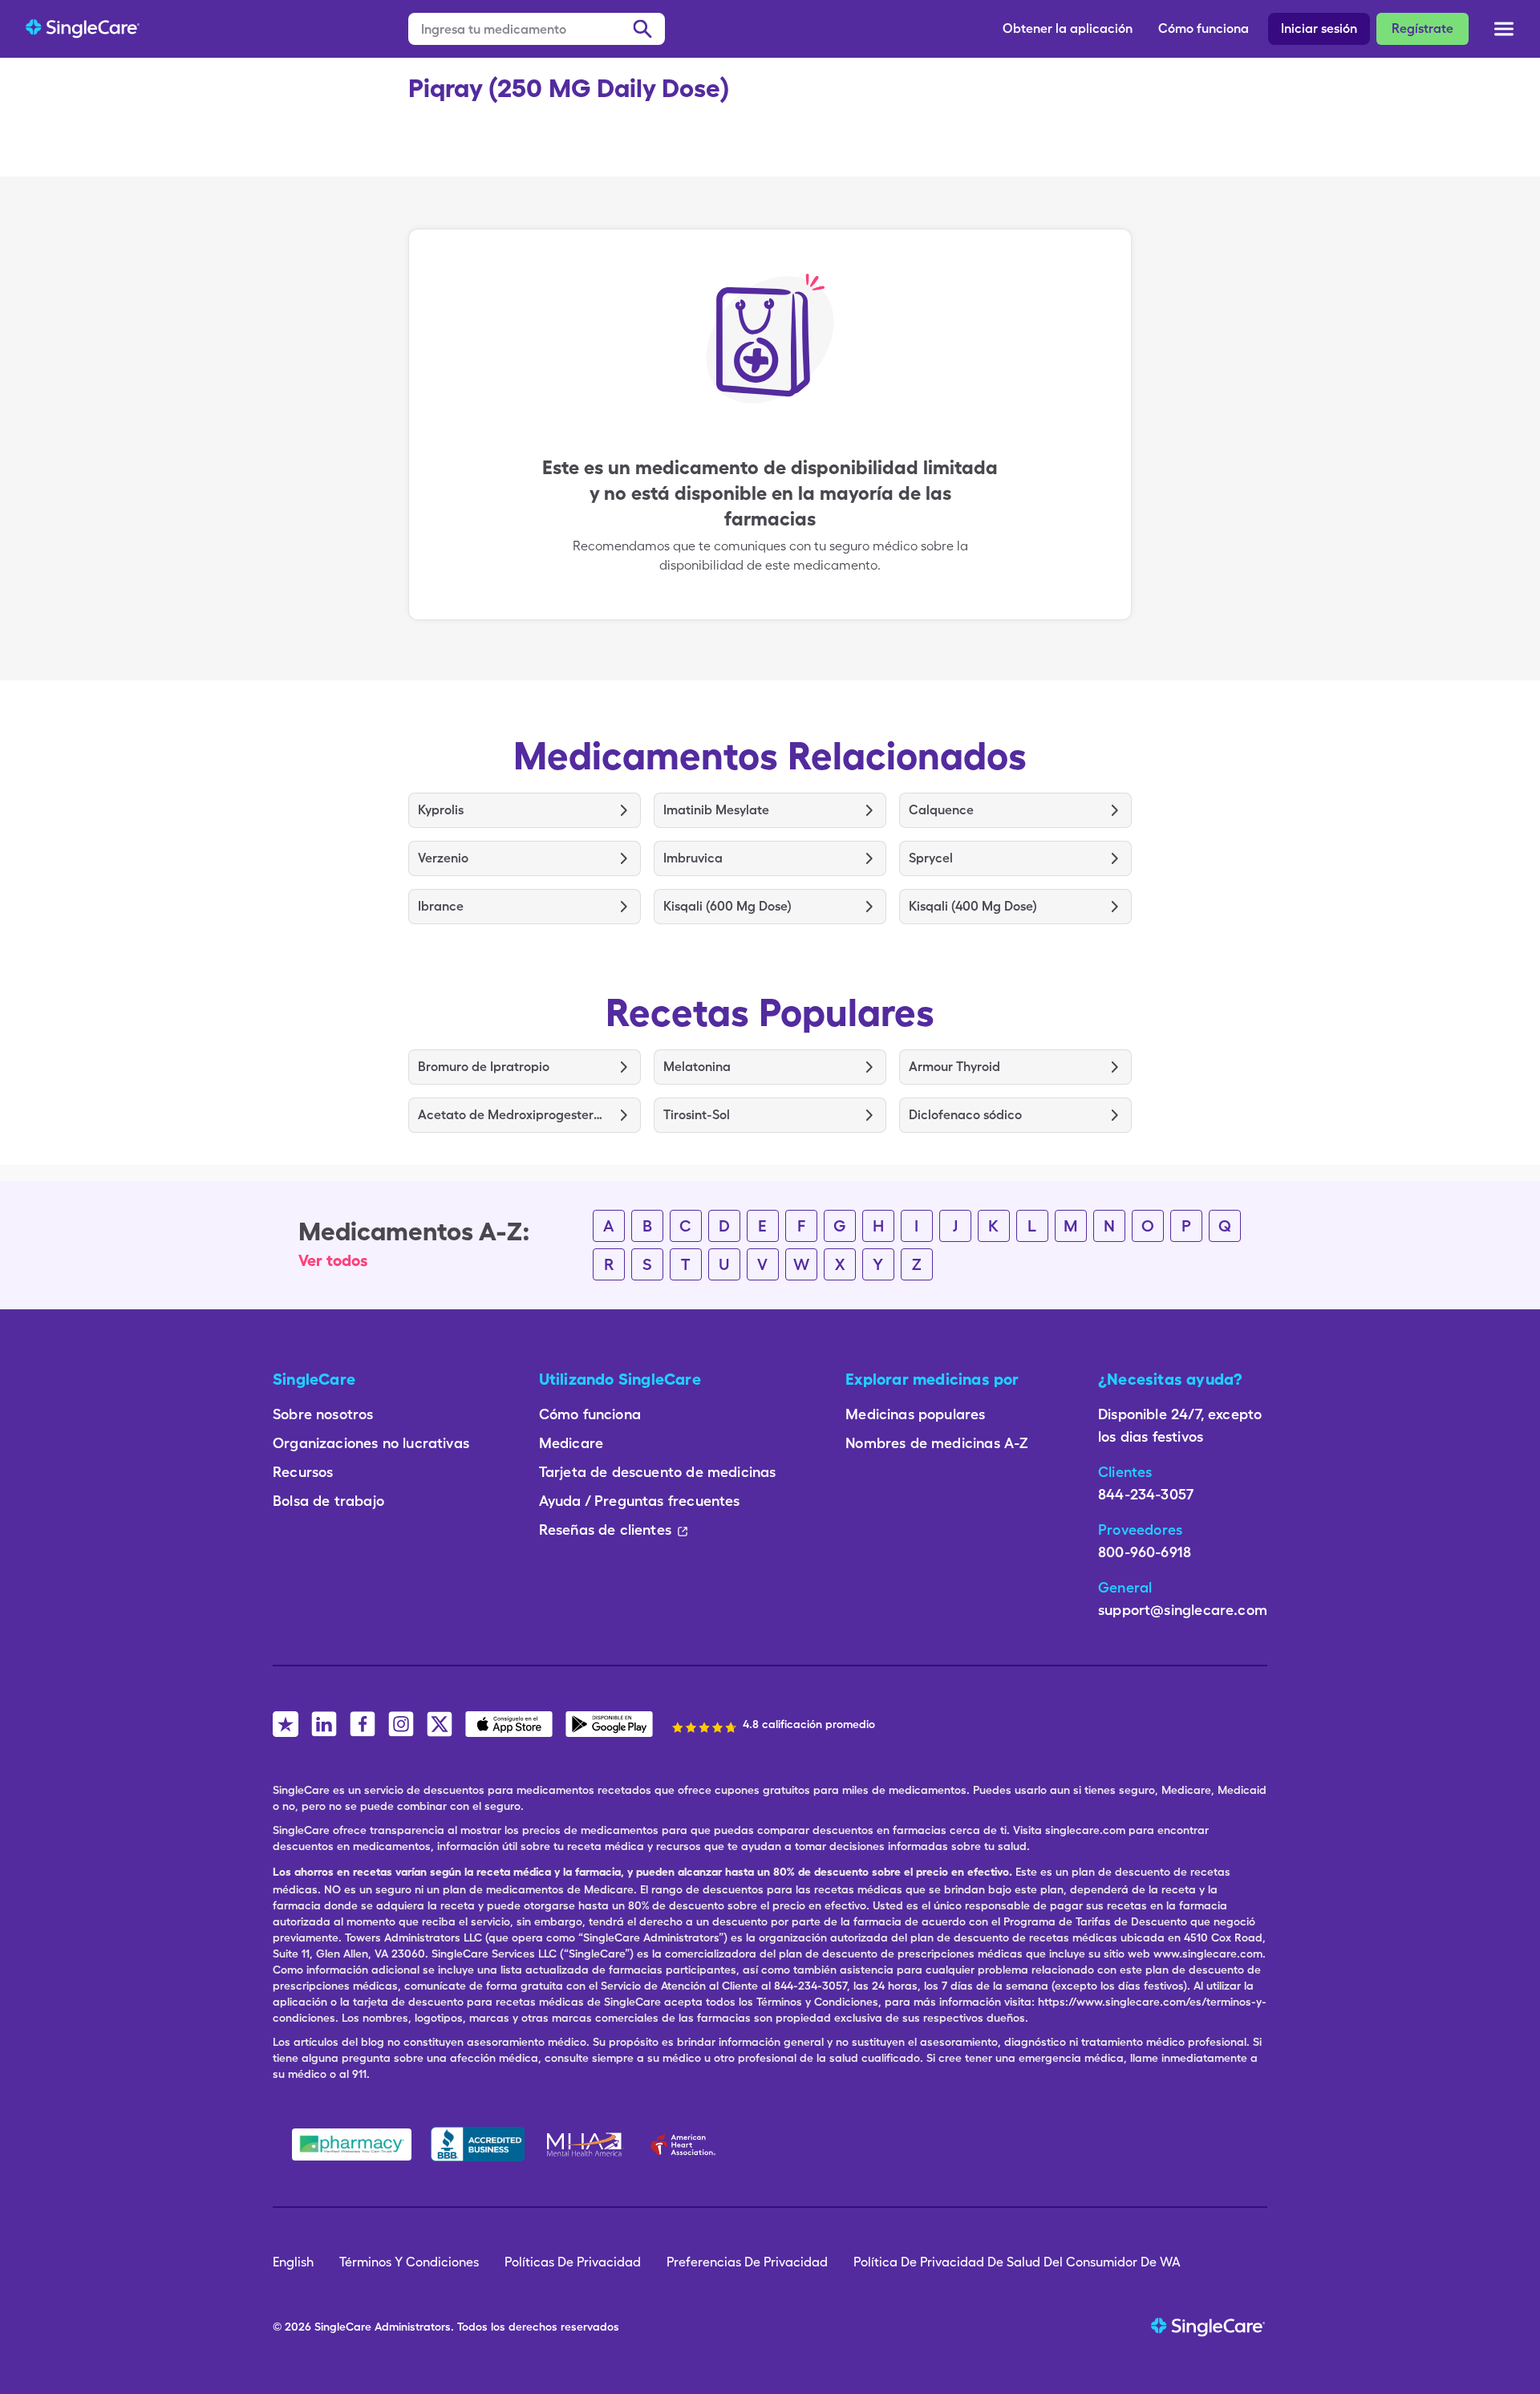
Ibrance (441, 906)
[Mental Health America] (586, 2144)
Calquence (941, 810)
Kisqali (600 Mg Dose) (727, 906)
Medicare (571, 1443)
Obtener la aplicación (1068, 28)
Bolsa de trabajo (328, 1501)
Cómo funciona (1204, 28)
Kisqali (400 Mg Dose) (973, 906)
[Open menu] (1504, 30)
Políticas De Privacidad (573, 2262)
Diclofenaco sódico (965, 1115)
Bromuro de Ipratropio (484, 1067)
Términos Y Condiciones (409, 2262)
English (293, 2262)
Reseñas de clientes (605, 1530)
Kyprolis (441, 810)
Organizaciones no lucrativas (371, 1443)
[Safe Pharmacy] (352, 2144)
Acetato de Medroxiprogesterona (513, 1115)
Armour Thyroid (954, 1067)
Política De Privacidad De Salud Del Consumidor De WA (1017, 2262)
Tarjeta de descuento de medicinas (658, 1472)
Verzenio (443, 858)
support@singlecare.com (1183, 1610)
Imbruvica (693, 858)
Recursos (303, 1472)
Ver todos (333, 1260)
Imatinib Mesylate (716, 810)
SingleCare (343, 2327)
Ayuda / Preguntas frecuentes (640, 1501)
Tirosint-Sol (697, 1115)
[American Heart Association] (687, 2144)
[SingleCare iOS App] (509, 1724)
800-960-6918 (1145, 1552)
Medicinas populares (915, 1414)
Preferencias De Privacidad (747, 2262)
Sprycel (931, 858)
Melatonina (697, 1067)
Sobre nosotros (323, 1414)
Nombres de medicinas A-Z (937, 1443)
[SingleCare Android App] (609, 1724)
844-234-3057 (1146, 1494)
